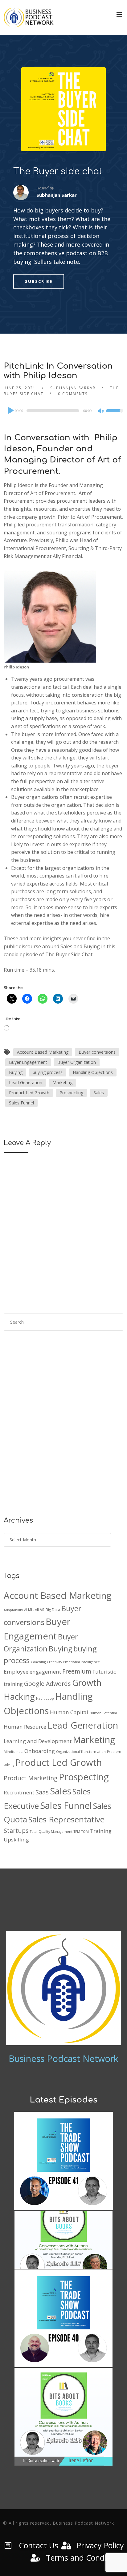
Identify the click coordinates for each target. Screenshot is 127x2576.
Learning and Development (38, 1741)
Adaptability (13, 1610)
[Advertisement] (63, 1428)
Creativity (54, 1662)
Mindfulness (13, 1752)
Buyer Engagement (28, 1062)
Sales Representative (66, 1819)
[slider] (115, 415)
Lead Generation (26, 1082)
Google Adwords (47, 1684)
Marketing (62, 1082)
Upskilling (16, 1839)
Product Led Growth (29, 1093)
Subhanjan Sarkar (73, 388)
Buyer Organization (77, 1062)
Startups (16, 1831)
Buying (16, 1072)
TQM (85, 1832)
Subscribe (39, 281)
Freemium (77, 1671)
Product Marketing (31, 1778)
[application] (63, 411)
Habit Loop (45, 1698)
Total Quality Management (51, 1832)
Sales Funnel (21, 1103)
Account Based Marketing (43, 1052)
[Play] (10, 410)
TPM (77, 1832)
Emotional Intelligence (82, 1662)
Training (101, 1831)
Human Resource (25, 1727)
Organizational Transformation (81, 1752)
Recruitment (19, 1792)
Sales (99, 1093)
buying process (48, 1072)
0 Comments (73, 394)
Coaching (38, 1662)
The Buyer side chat (58, 172)
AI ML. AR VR (34, 1610)
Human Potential (103, 1713)
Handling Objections (93, 1072)
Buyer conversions (97, 1052)
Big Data (53, 1610)
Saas (42, 1792)
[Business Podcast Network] (29, 18)
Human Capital (69, 1712)
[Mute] (101, 411)
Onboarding (40, 1751)
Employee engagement (32, 1672)
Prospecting (71, 1093)
